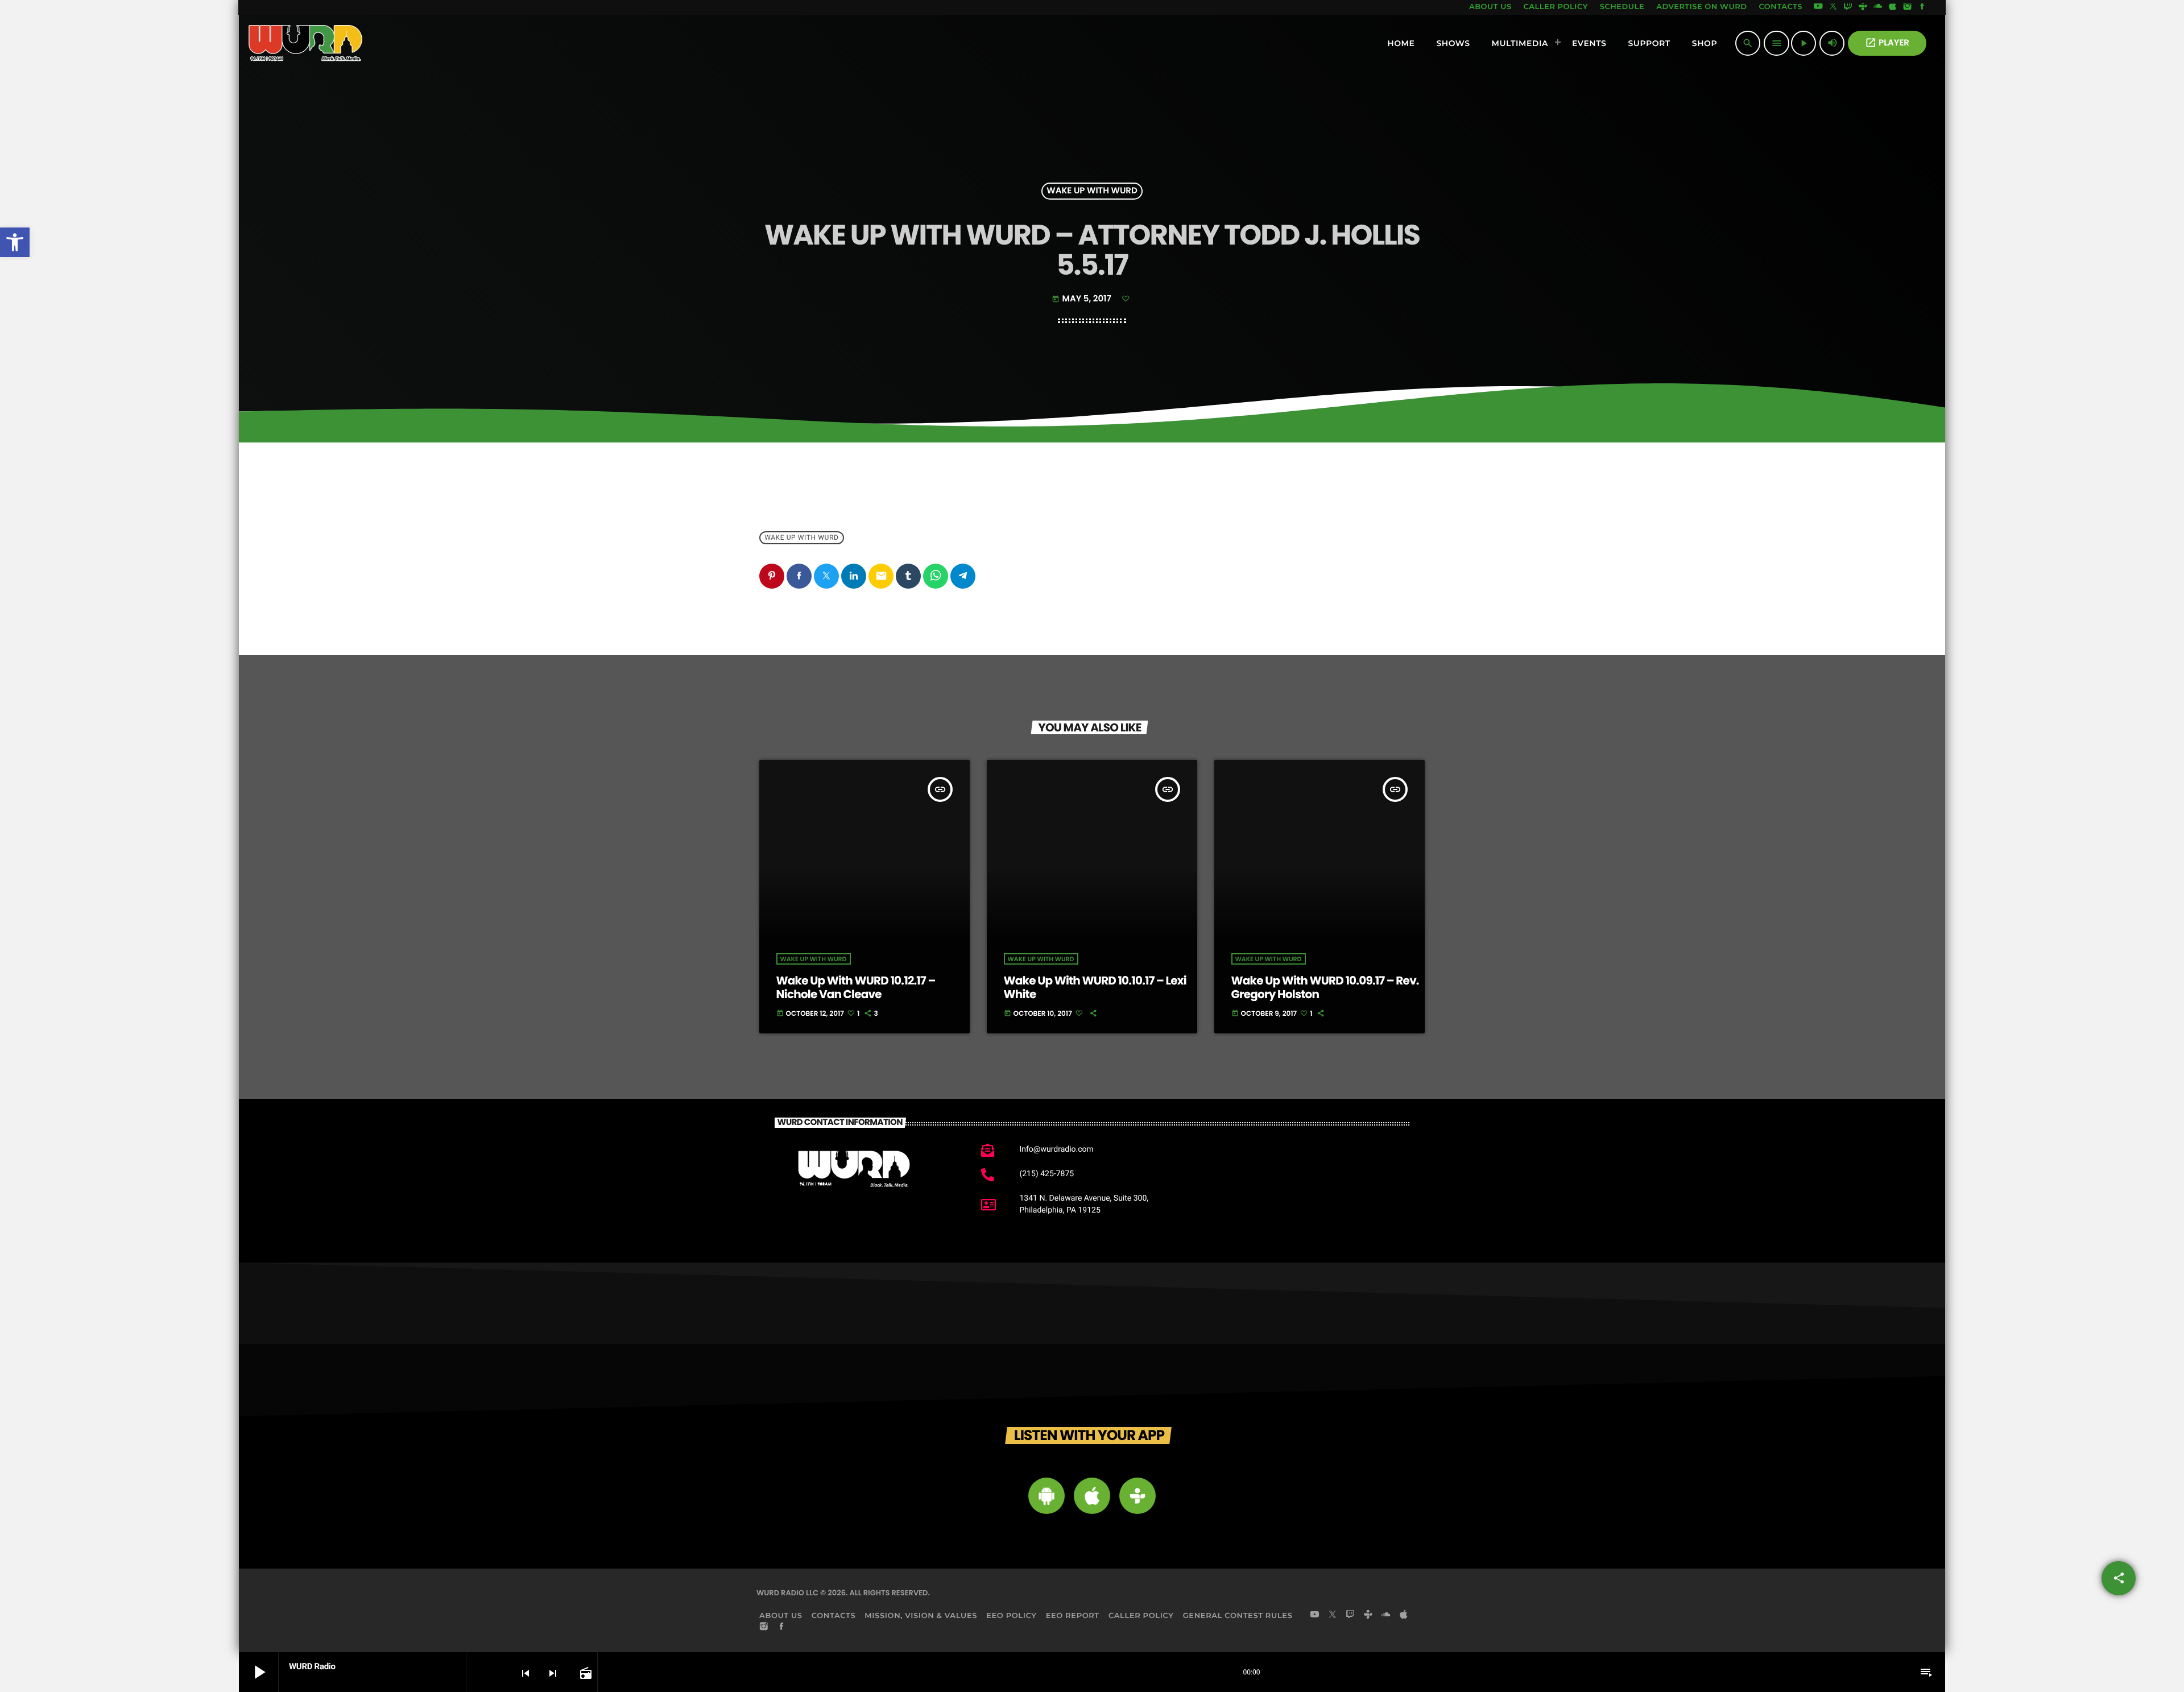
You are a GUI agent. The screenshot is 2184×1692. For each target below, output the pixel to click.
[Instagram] (1908, 7)
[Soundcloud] (1878, 7)
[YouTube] (1818, 7)
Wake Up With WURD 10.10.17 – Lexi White (1095, 987)
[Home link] (306, 43)
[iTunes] (1893, 7)
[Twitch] (1848, 7)
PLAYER (1887, 43)
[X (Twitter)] (1833, 7)
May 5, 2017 (1082, 299)
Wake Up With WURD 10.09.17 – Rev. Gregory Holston (1325, 987)
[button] (15, 242)
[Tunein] (1863, 7)
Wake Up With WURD (1092, 191)
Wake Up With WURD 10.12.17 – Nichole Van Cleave (856, 987)
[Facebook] (1922, 7)
